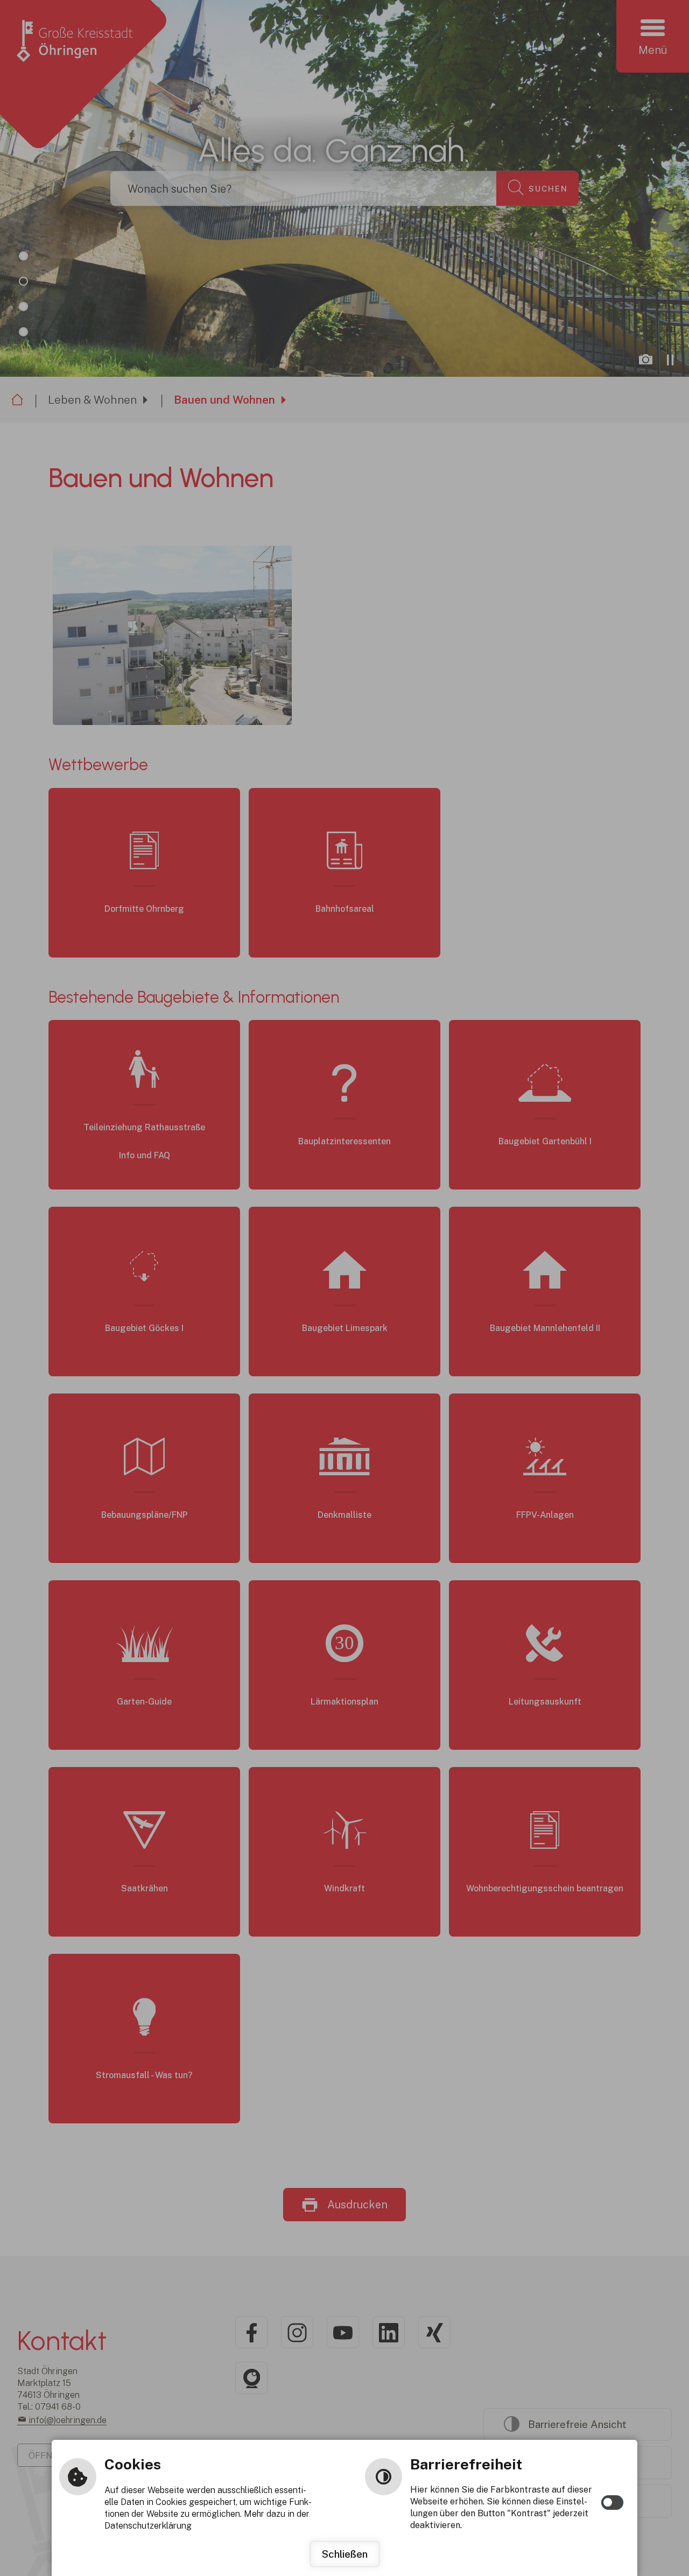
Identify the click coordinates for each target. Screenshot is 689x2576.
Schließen (345, 2554)
